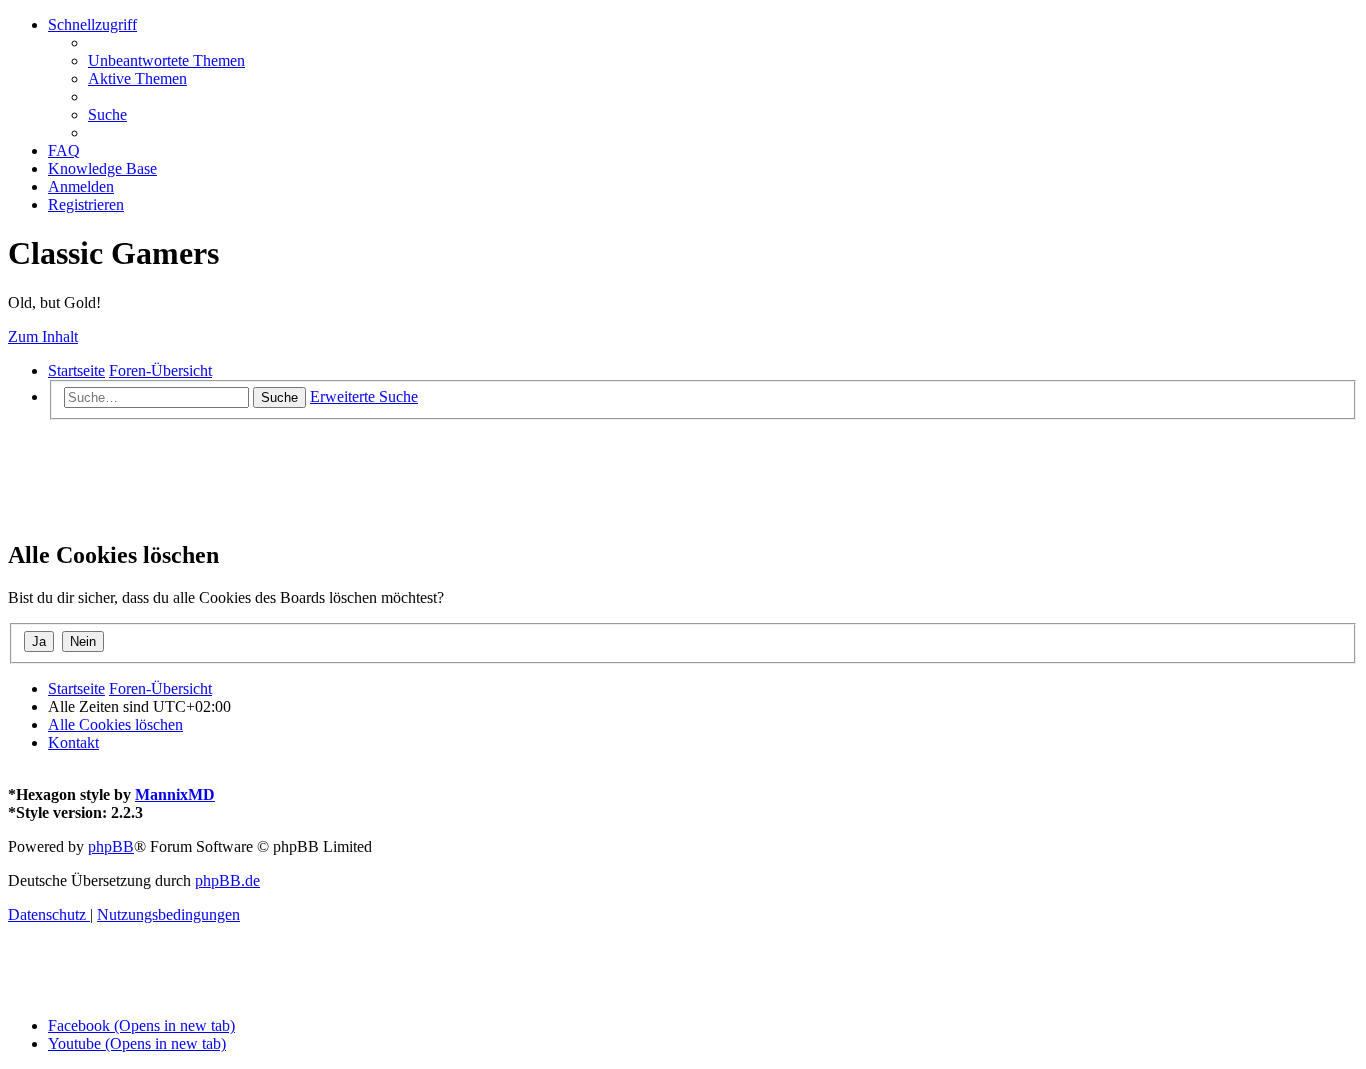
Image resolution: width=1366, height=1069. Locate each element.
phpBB (111, 846)
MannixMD (175, 794)
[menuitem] (166, 60)
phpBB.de (227, 880)
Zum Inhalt (43, 336)
